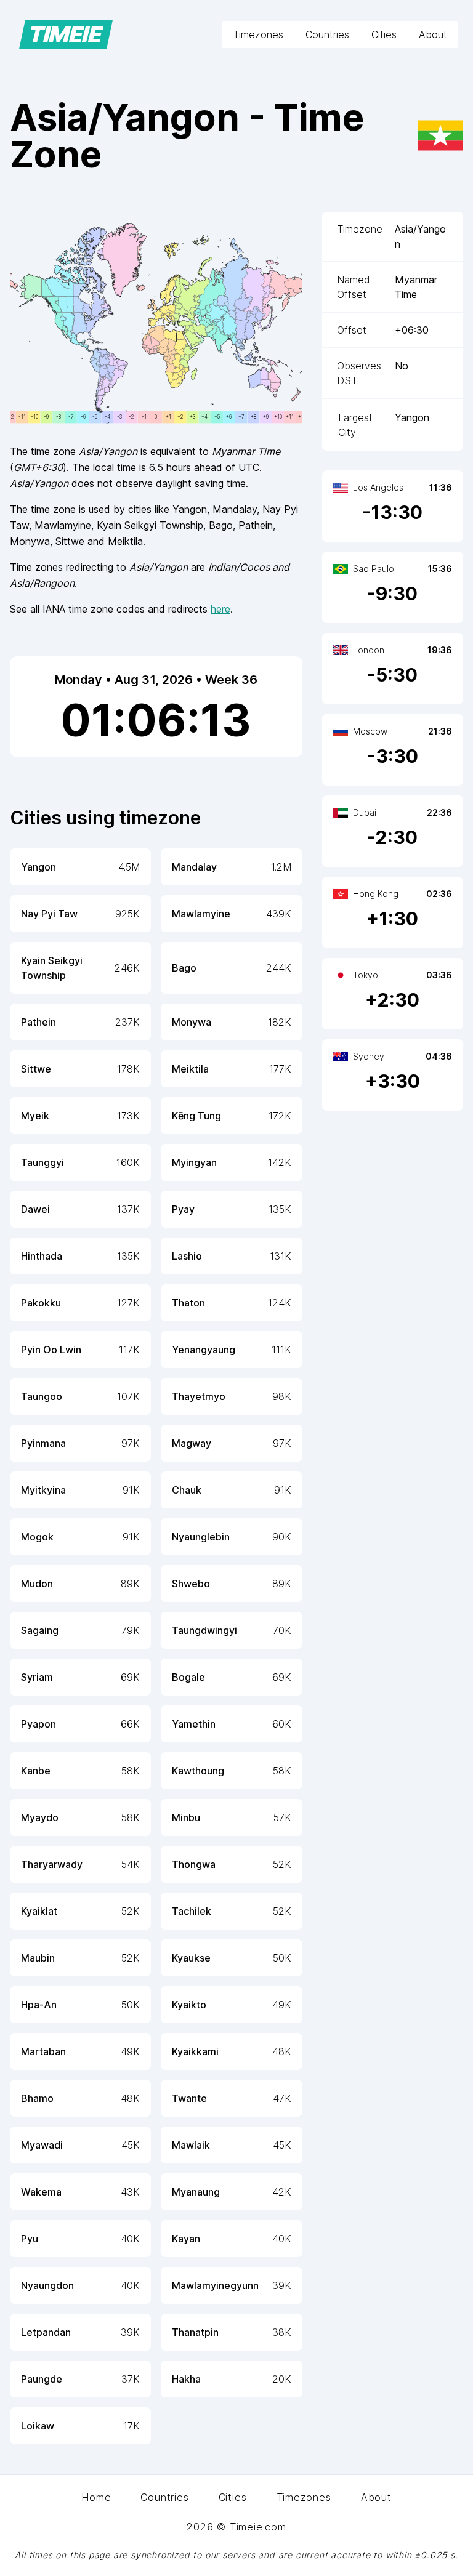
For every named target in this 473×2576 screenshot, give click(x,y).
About (433, 34)
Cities (384, 34)
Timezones (258, 34)
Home (96, 2497)
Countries (327, 34)
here (220, 609)
